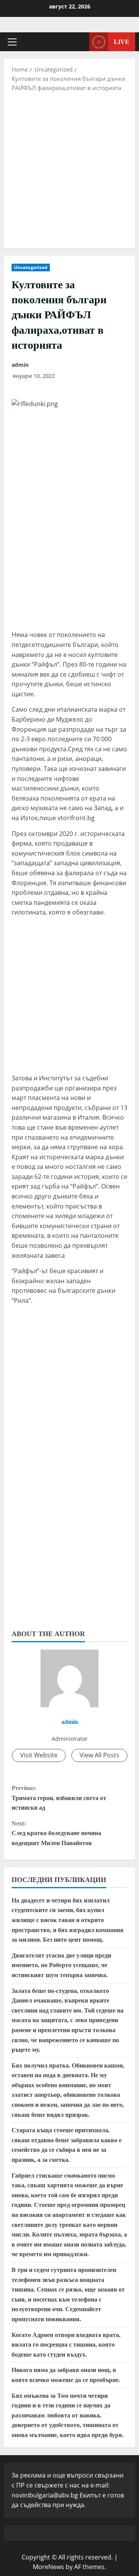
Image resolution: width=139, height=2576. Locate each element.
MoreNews (48, 2567)
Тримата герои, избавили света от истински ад (59, 1798)
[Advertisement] (69, 169)
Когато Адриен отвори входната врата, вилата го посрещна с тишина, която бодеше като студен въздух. (66, 2345)
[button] (12, 42)
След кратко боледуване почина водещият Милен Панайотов (56, 1833)
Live (122, 42)
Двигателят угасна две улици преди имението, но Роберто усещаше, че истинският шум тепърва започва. (61, 1965)
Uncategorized (31, 267)
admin (20, 365)
